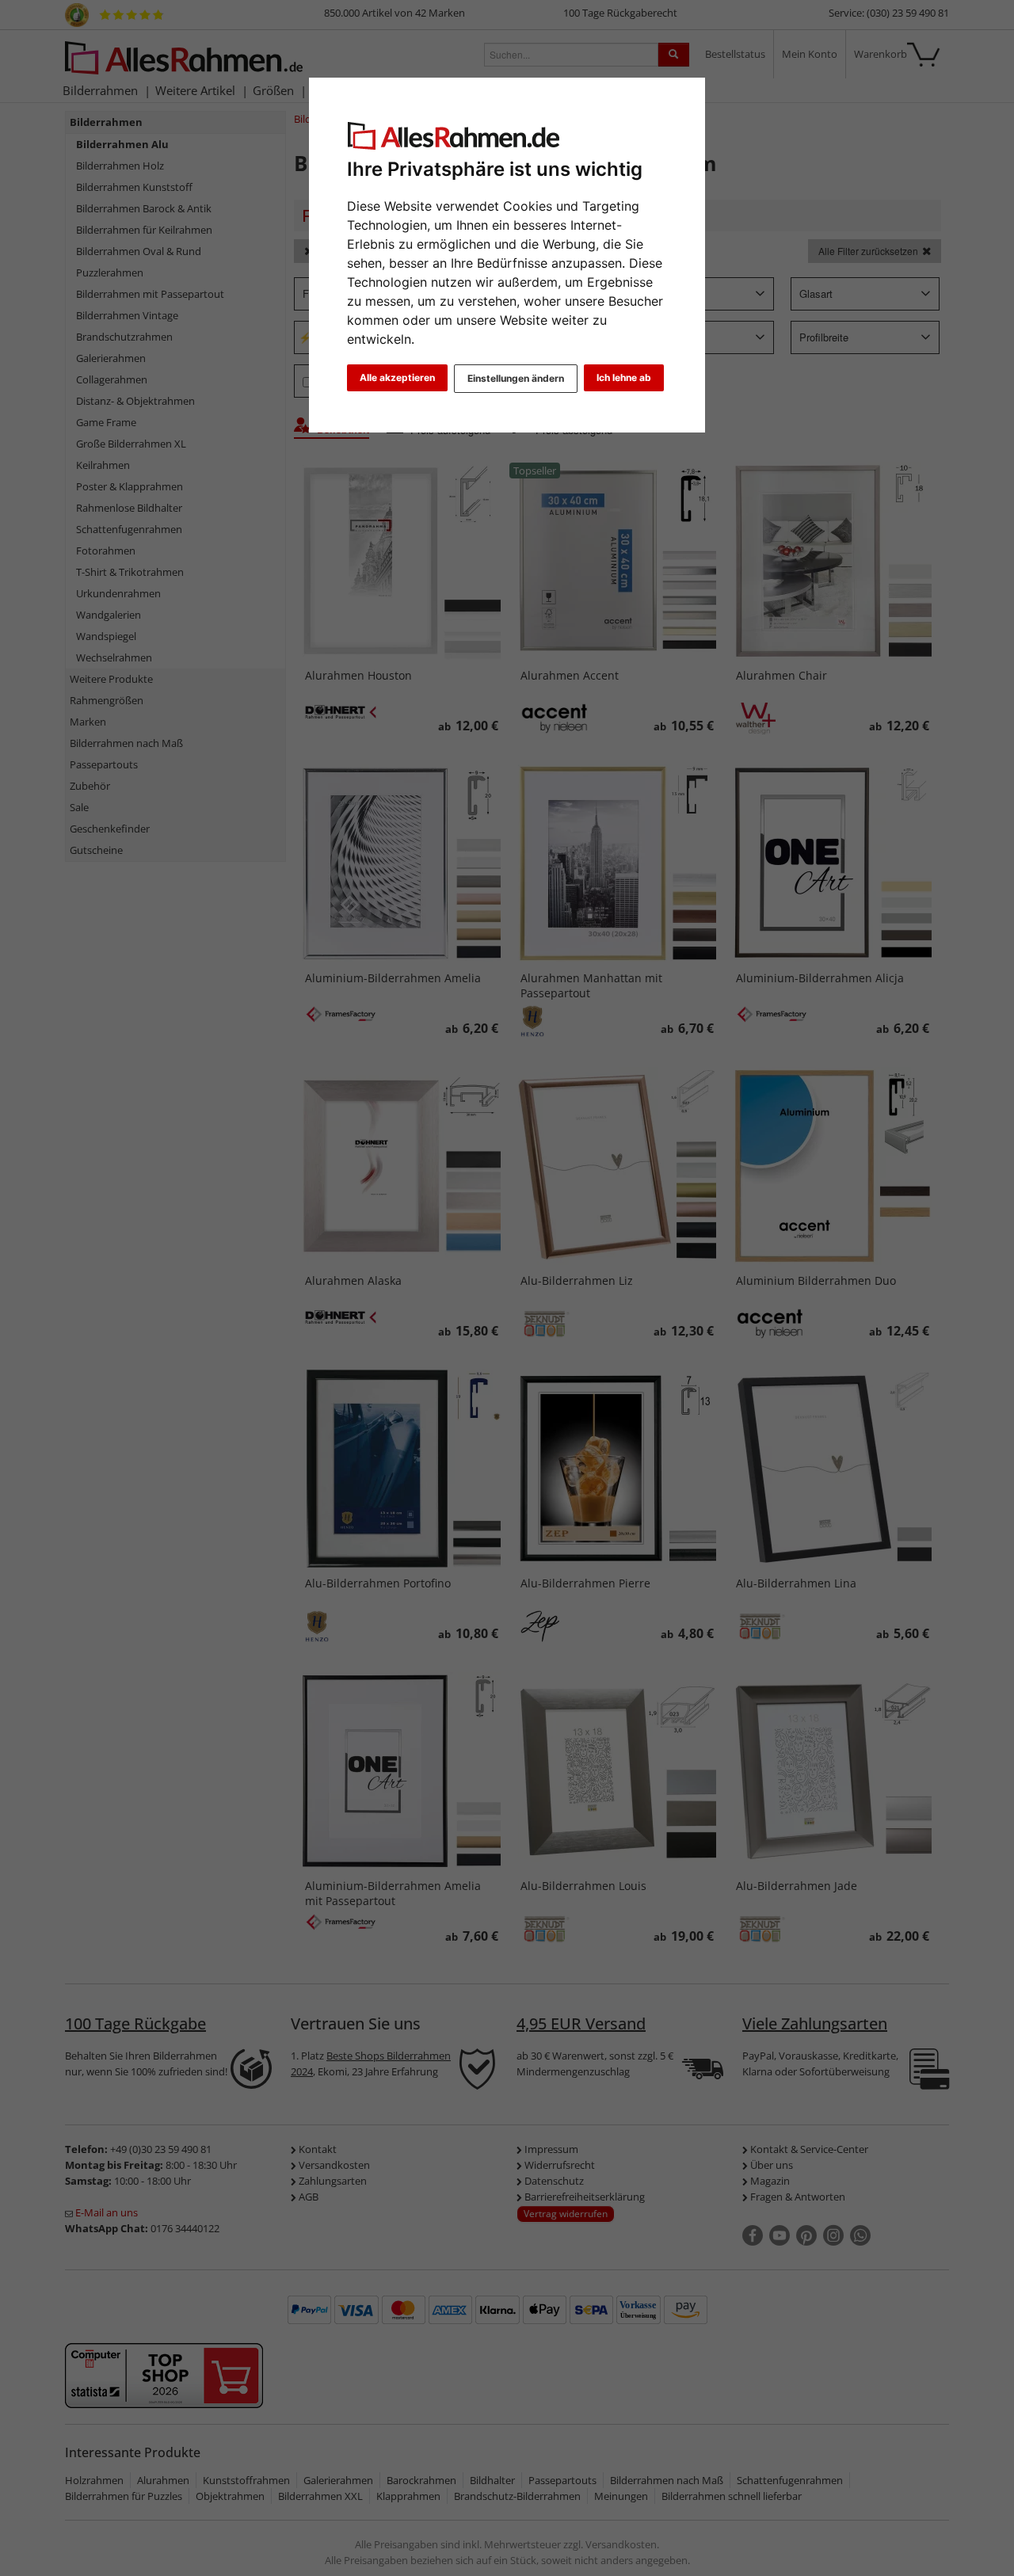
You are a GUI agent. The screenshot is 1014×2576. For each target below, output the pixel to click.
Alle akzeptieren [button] (397, 377)
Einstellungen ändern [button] (516, 378)
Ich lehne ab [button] (624, 377)
